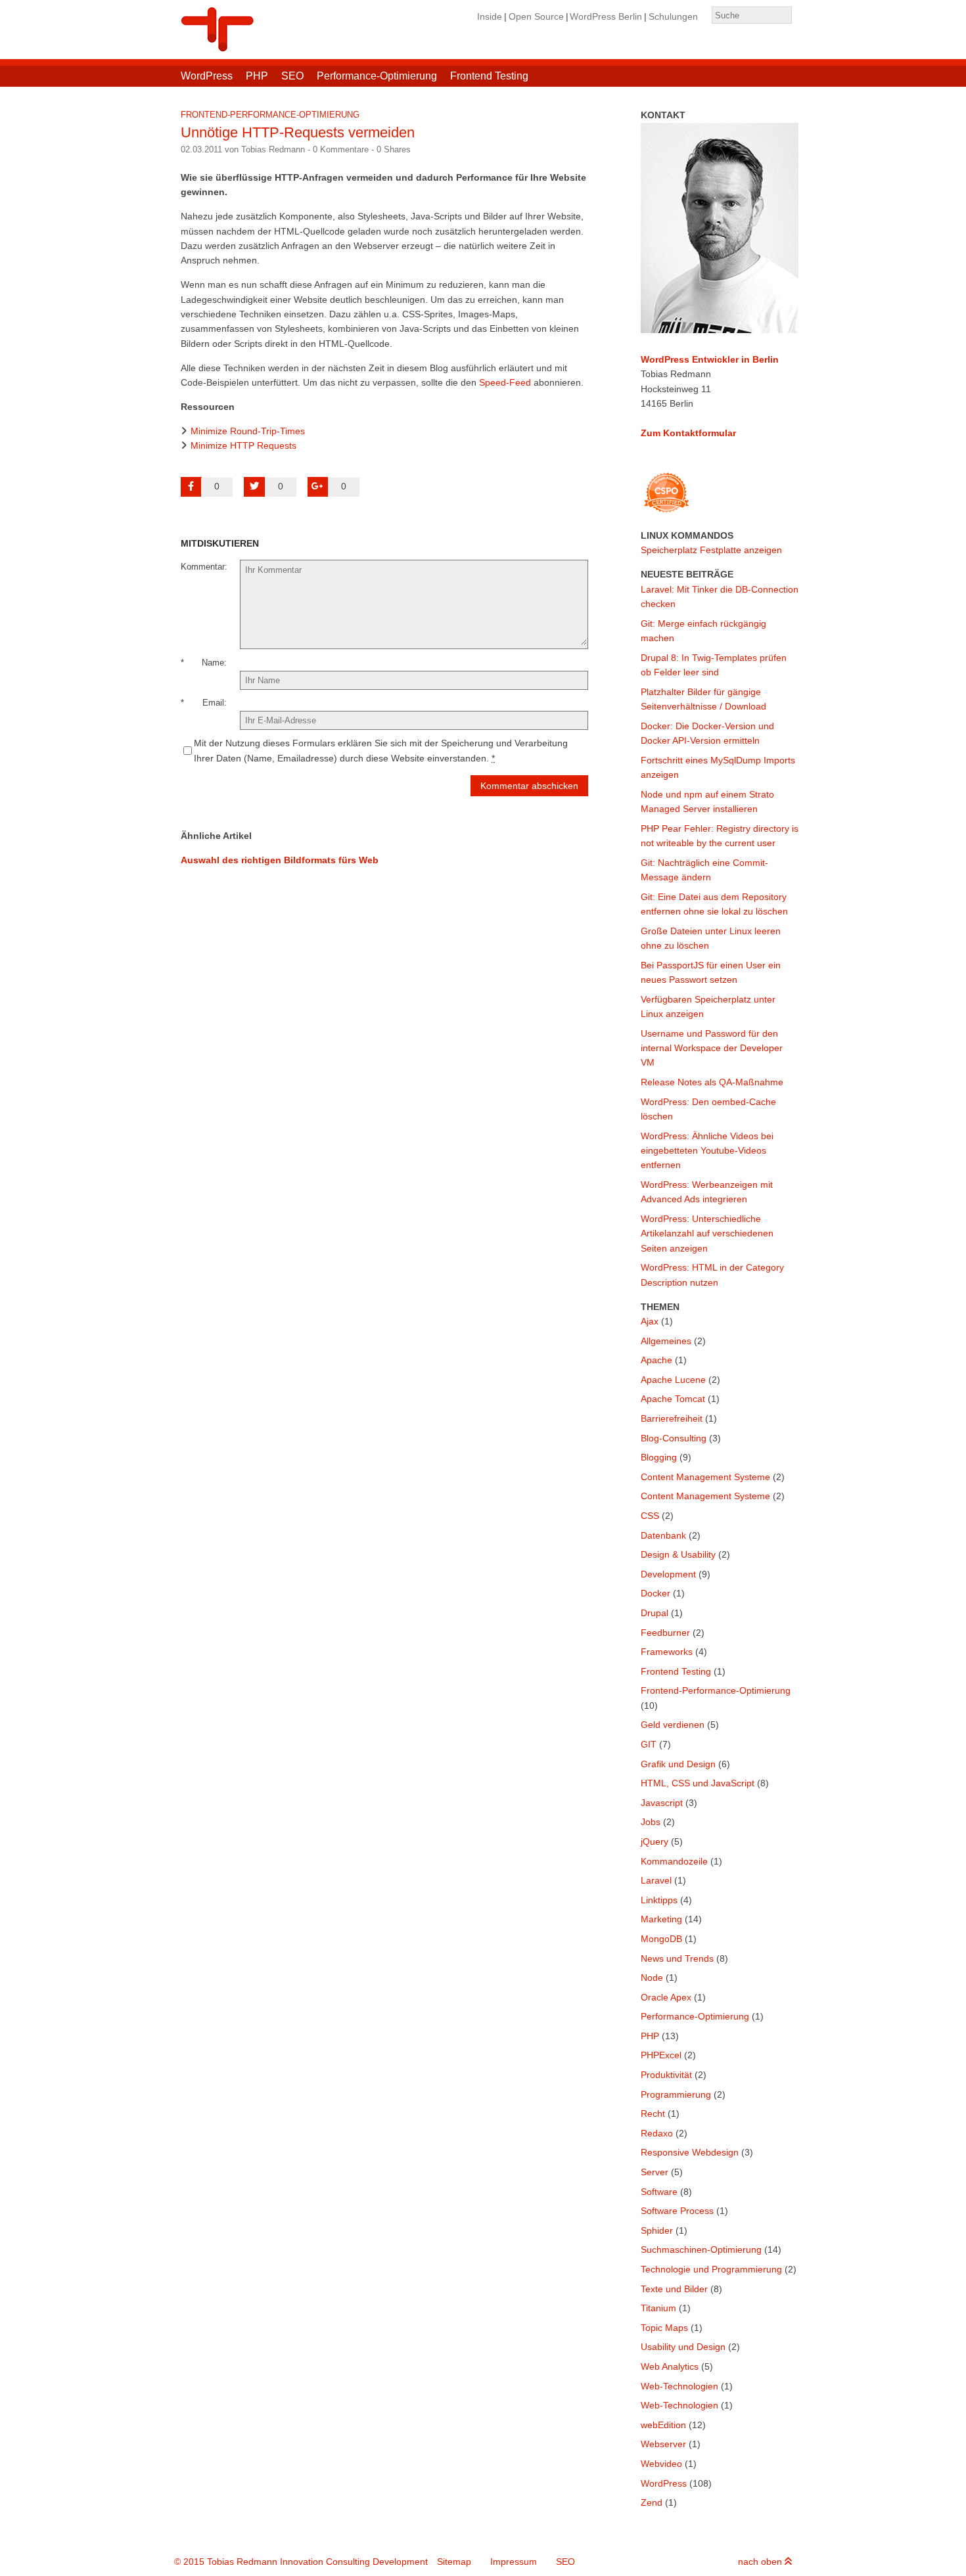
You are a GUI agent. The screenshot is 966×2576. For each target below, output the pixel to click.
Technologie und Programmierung (711, 2269)
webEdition (663, 2425)
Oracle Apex (666, 1997)
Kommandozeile (674, 1861)
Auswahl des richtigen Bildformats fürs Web (280, 860)
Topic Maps (664, 2328)
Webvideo (661, 2464)
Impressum (514, 2562)
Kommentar (203, 567)
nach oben (761, 2562)
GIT (649, 1744)
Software (659, 2192)
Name (213, 663)
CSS (650, 1516)
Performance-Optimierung (377, 76)
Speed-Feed (505, 382)
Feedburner (665, 1633)
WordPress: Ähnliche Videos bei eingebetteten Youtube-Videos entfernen (707, 1151)
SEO (292, 76)
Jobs (651, 1822)
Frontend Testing (489, 76)
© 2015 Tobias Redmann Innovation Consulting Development (301, 2562)
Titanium (658, 2308)
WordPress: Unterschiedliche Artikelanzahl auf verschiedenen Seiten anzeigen (707, 1233)
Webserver (663, 2444)
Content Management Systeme (705, 1477)
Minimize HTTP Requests (243, 445)
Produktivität (666, 2075)
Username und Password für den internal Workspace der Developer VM (712, 1048)
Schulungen (673, 16)
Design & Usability (678, 1554)
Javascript (662, 1803)
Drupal (655, 1613)
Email (213, 703)
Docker (655, 1593)
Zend (652, 2502)
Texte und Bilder (674, 2289)
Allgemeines (666, 1341)
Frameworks (667, 1652)
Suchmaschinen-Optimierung (701, 2249)
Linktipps (659, 1900)
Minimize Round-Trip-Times (248, 431)
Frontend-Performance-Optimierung (270, 115)
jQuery (655, 1842)
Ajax (650, 1321)
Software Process (677, 2211)
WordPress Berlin (606, 16)
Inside (490, 16)
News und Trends (677, 1958)
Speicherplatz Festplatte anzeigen (711, 550)
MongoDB (661, 1939)
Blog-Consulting (674, 1438)
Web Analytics (670, 2366)
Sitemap (454, 2562)
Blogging (659, 1457)
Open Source (536, 16)
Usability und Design (683, 2347)
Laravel (656, 1880)
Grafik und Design (678, 1764)
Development (668, 1574)
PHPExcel (661, 2055)
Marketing (661, 1919)
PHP (257, 76)
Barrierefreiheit (672, 1418)
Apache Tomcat (673, 1399)
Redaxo (657, 2133)
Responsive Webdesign (690, 2152)
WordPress (207, 76)
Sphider (657, 2230)
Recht (653, 2113)
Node (652, 1977)
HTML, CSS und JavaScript (698, 1783)
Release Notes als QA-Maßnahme (712, 1082)
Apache (656, 1360)
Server (655, 2172)
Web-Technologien (679, 2386)
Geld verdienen (673, 1725)
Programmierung (676, 2094)
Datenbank (663, 1535)
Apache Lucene (673, 1380)
